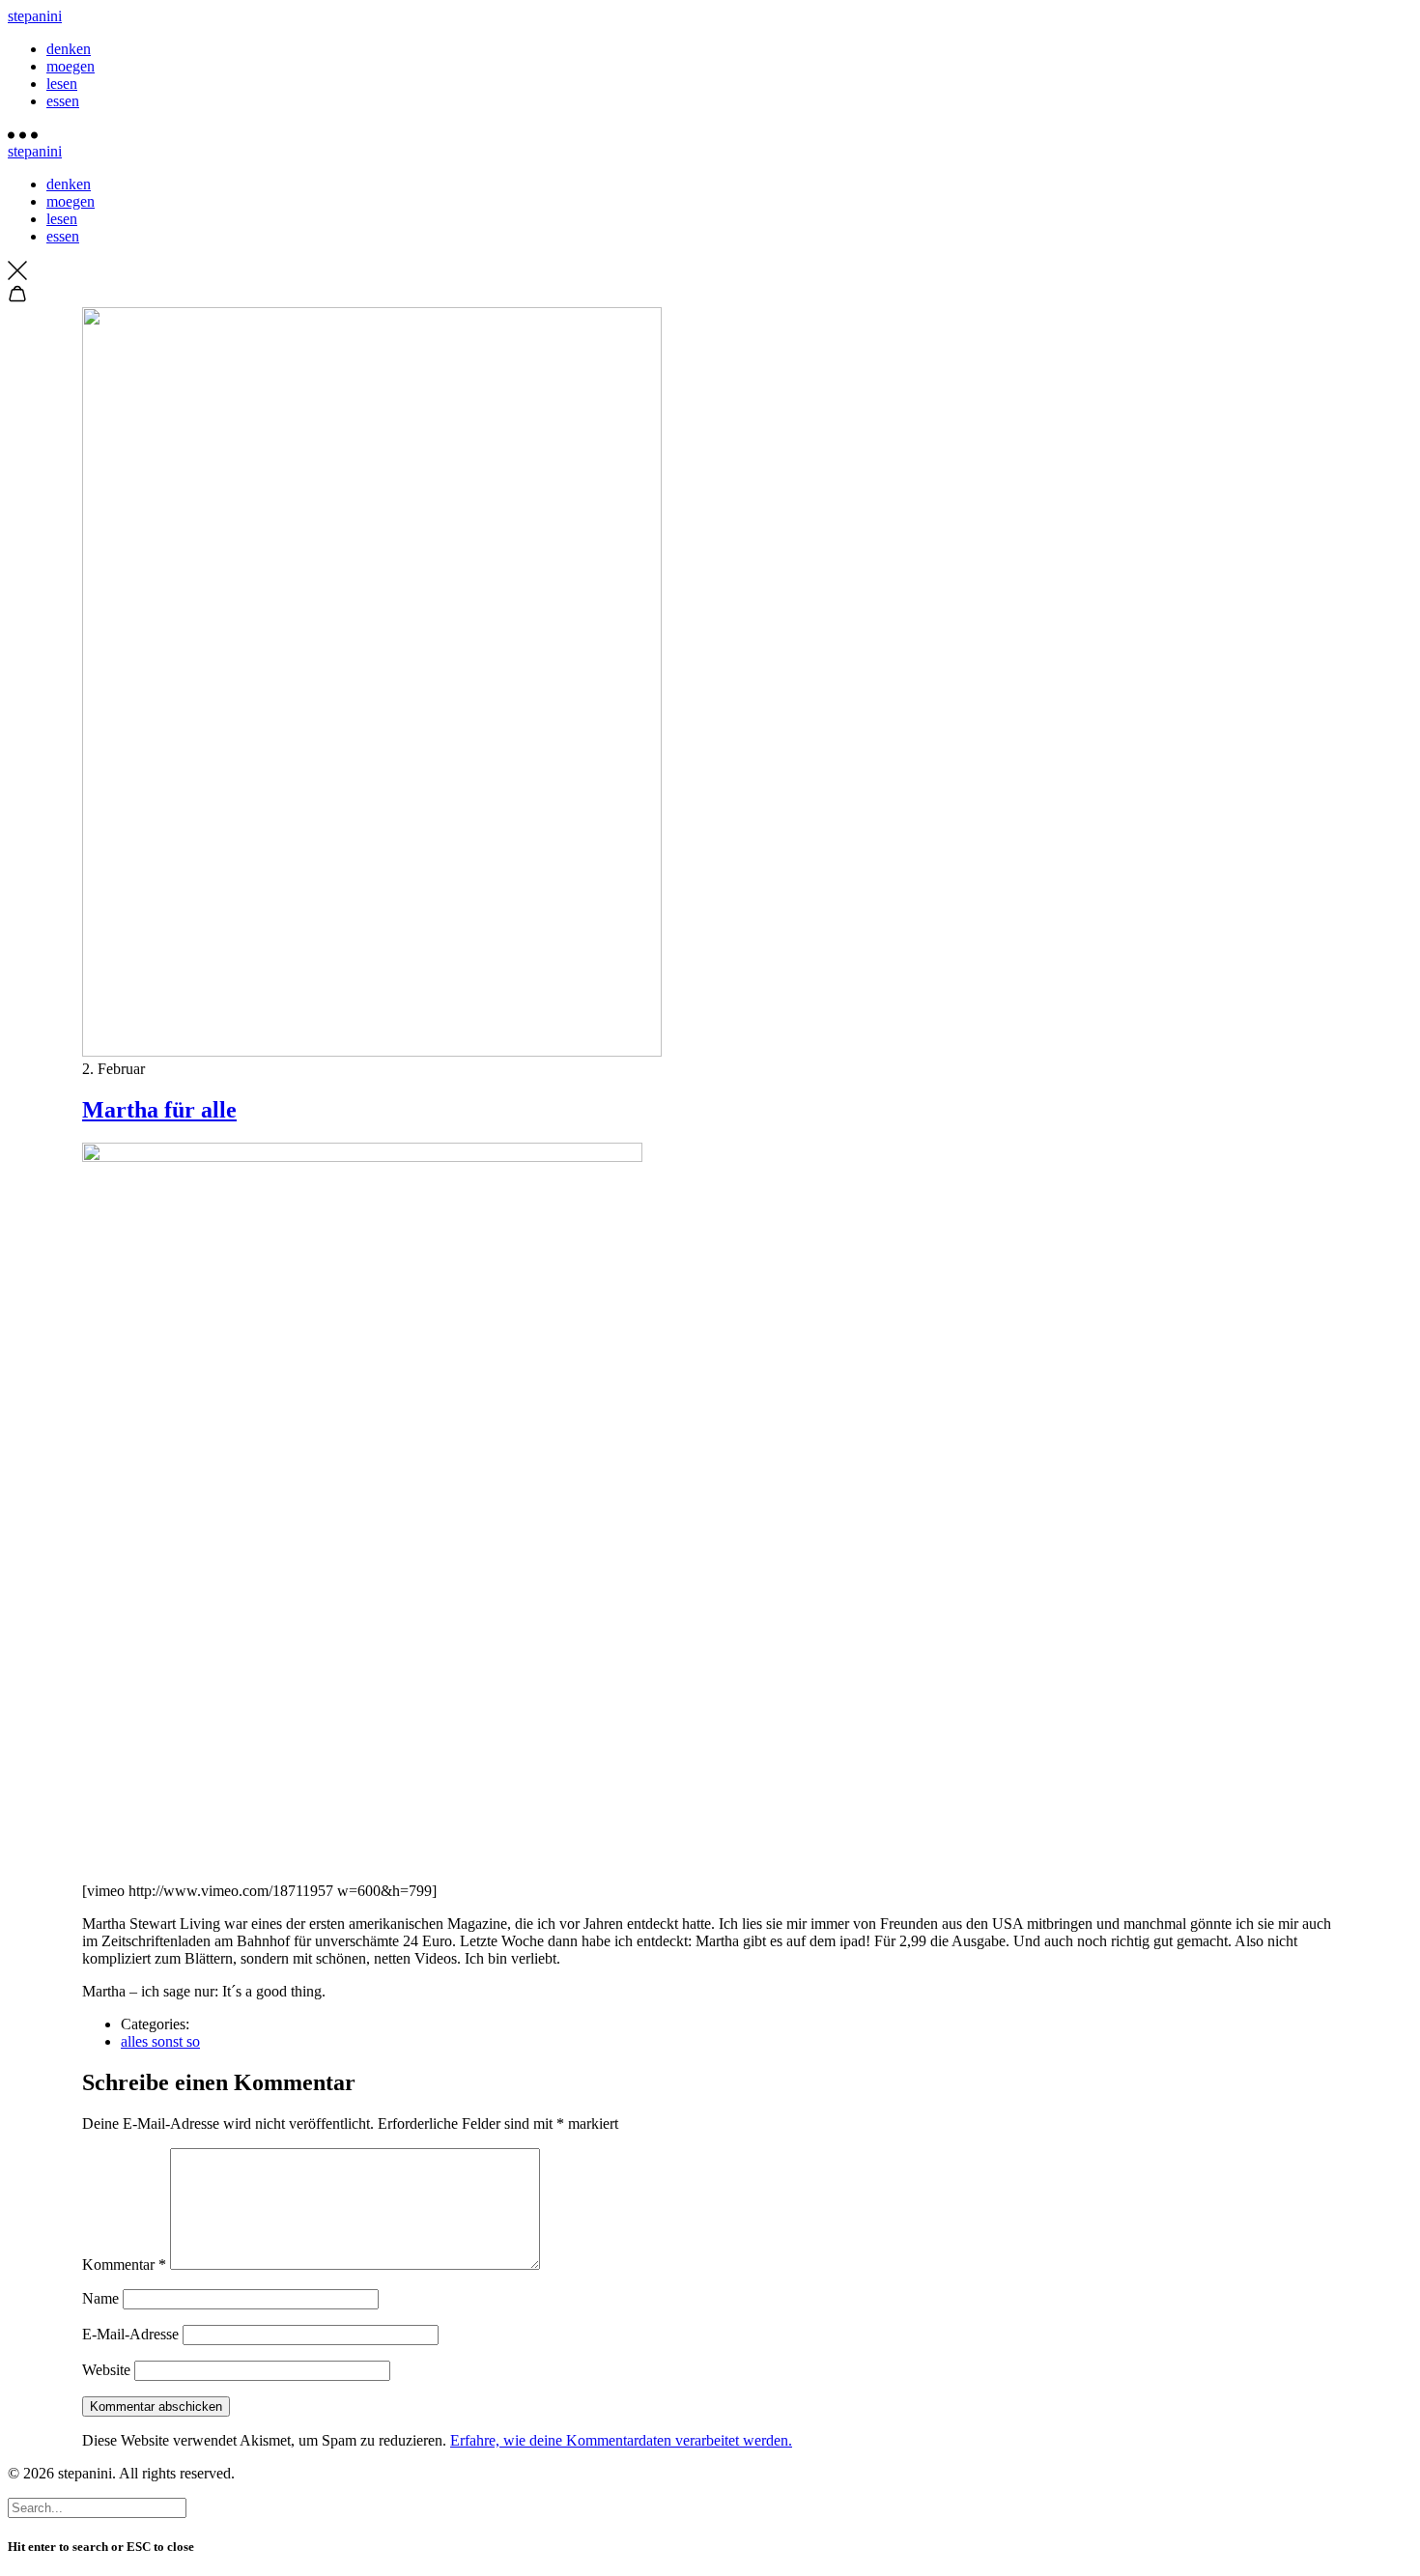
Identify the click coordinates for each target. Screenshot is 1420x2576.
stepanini (35, 16)
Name (100, 2298)
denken (69, 49)
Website (106, 2370)
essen (63, 101)
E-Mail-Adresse (130, 2334)
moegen (71, 66)
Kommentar (124, 2265)
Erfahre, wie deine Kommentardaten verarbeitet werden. (621, 2440)
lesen (62, 84)
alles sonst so (160, 2041)
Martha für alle (159, 1110)
